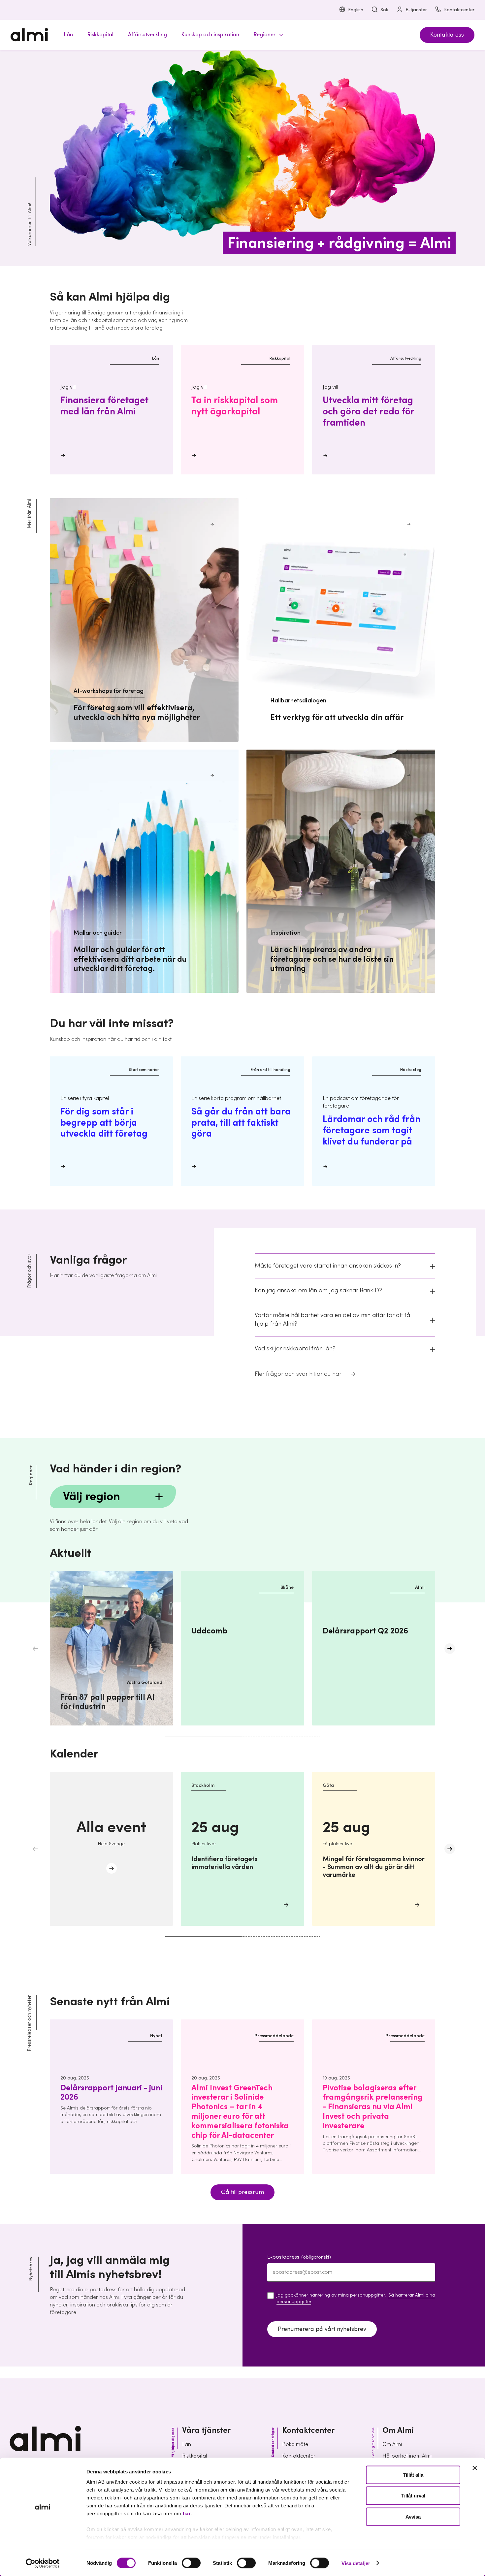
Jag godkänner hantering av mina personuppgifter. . (356, 2299)
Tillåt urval (413, 2496)
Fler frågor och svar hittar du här (298, 1374)
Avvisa (413, 2516)
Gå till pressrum (242, 2192)
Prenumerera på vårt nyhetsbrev (322, 2329)
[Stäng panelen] (475, 2468)
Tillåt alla (413, 2475)
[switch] (191, 2563)
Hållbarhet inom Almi (407, 2456)
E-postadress (299, 2257)
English (356, 10)
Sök (384, 10)
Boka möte (295, 2444)
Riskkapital (194, 2456)
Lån (187, 2444)
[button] (267, 35)
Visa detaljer (356, 2563)
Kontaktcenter (459, 10)
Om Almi (392, 2444)
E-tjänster (416, 10)
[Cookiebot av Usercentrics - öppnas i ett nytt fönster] (43, 2563)
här (187, 2513)
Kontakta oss (447, 35)
